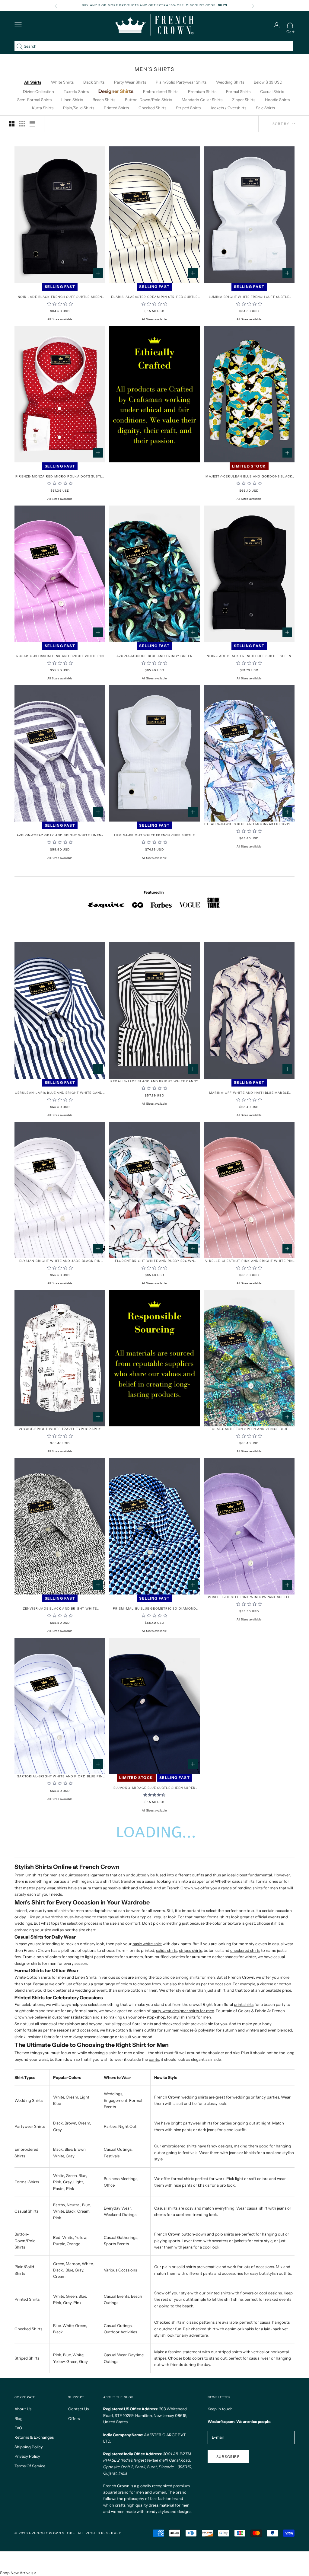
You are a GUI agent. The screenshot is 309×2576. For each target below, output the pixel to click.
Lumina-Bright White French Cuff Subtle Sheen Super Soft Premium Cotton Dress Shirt (249, 297)
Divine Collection (38, 91)
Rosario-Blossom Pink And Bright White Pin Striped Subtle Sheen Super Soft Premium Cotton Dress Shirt (60, 656)
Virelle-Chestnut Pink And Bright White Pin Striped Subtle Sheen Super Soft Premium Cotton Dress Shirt (249, 1261)
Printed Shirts (116, 108)
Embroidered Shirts (161, 91)
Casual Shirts (272, 91)
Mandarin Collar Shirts (202, 100)
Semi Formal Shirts (34, 100)
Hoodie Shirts (277, 100)
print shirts (244, 2004)
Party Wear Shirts (130, 82)
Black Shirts (94, 82)
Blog (19, 2418)
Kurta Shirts (43, 108)
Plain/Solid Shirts (79, 108)
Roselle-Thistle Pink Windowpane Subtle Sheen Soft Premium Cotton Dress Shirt (249, 1597)
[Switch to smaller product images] (22, 124)
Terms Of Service (30, 2466)
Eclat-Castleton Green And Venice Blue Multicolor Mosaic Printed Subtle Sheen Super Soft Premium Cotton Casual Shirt (249, 1429)
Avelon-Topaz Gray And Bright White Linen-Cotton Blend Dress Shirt (60, 836)
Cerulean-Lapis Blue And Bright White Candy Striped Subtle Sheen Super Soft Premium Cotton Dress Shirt (60, 1093)
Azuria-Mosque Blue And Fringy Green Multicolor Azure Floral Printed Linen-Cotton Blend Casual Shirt (155, 656)
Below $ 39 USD (268, 82)
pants (154, 2059)
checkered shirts (245, 1950)
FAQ (18, 2428)
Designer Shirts (116, 91)
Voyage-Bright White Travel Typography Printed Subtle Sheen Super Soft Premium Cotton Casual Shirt (60, 1429)
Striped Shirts (188, 108)
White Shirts (62, 82)
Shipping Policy (29, 2447)
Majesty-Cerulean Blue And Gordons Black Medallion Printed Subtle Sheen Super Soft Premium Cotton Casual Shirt (249, 477)
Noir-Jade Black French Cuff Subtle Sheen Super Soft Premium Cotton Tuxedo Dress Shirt (249, 656)
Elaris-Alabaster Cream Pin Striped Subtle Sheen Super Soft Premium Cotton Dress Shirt (154, 297)
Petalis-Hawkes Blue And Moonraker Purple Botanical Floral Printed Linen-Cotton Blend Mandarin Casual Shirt (249, 824)
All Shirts (33, 82)
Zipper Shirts (244, 100)
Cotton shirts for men (46, 1977)
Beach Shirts (104, 100)
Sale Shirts (265, 108)
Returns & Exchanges (34, 2437)
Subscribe (228, 2457)
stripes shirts (190, 1950)
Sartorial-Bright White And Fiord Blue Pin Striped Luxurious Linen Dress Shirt (60, 1777)
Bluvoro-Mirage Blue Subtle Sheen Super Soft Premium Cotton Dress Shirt (155, 1788)
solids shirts (167, 1950)
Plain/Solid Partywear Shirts (181, 82)
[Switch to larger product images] (12, 124)
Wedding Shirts (230, 82)
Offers (74, 2418)
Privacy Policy (27, 2456)
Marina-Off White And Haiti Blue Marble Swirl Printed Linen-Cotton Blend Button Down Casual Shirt (249, 1093)
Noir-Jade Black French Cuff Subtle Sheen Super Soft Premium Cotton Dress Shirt (60, 297)
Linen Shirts (72, 100)
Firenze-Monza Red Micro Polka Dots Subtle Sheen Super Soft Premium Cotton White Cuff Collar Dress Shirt (60, 477)
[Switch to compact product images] (32, 124)
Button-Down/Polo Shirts (148, 100)
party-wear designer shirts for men (183, 2011)
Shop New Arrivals (17, 2573)
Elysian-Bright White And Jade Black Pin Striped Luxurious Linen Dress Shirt (60, 1261)
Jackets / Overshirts (228, 108)
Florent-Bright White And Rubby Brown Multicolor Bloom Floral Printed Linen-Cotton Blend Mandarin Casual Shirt (154, 1261)
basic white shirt (147, 1944)
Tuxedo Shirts (76, 91)
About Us (23, 2409)
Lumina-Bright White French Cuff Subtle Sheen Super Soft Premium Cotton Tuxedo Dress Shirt (155, 836)
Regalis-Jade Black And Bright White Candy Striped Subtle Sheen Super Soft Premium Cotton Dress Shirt (154, 1082)
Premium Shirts (202, 91)
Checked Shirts (152, 108)
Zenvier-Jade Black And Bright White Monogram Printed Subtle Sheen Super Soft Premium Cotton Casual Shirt (60, 1609)
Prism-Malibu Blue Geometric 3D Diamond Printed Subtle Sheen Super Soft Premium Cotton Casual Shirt (155, 1609)
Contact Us (78, 2409)
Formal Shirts (238, 91)
